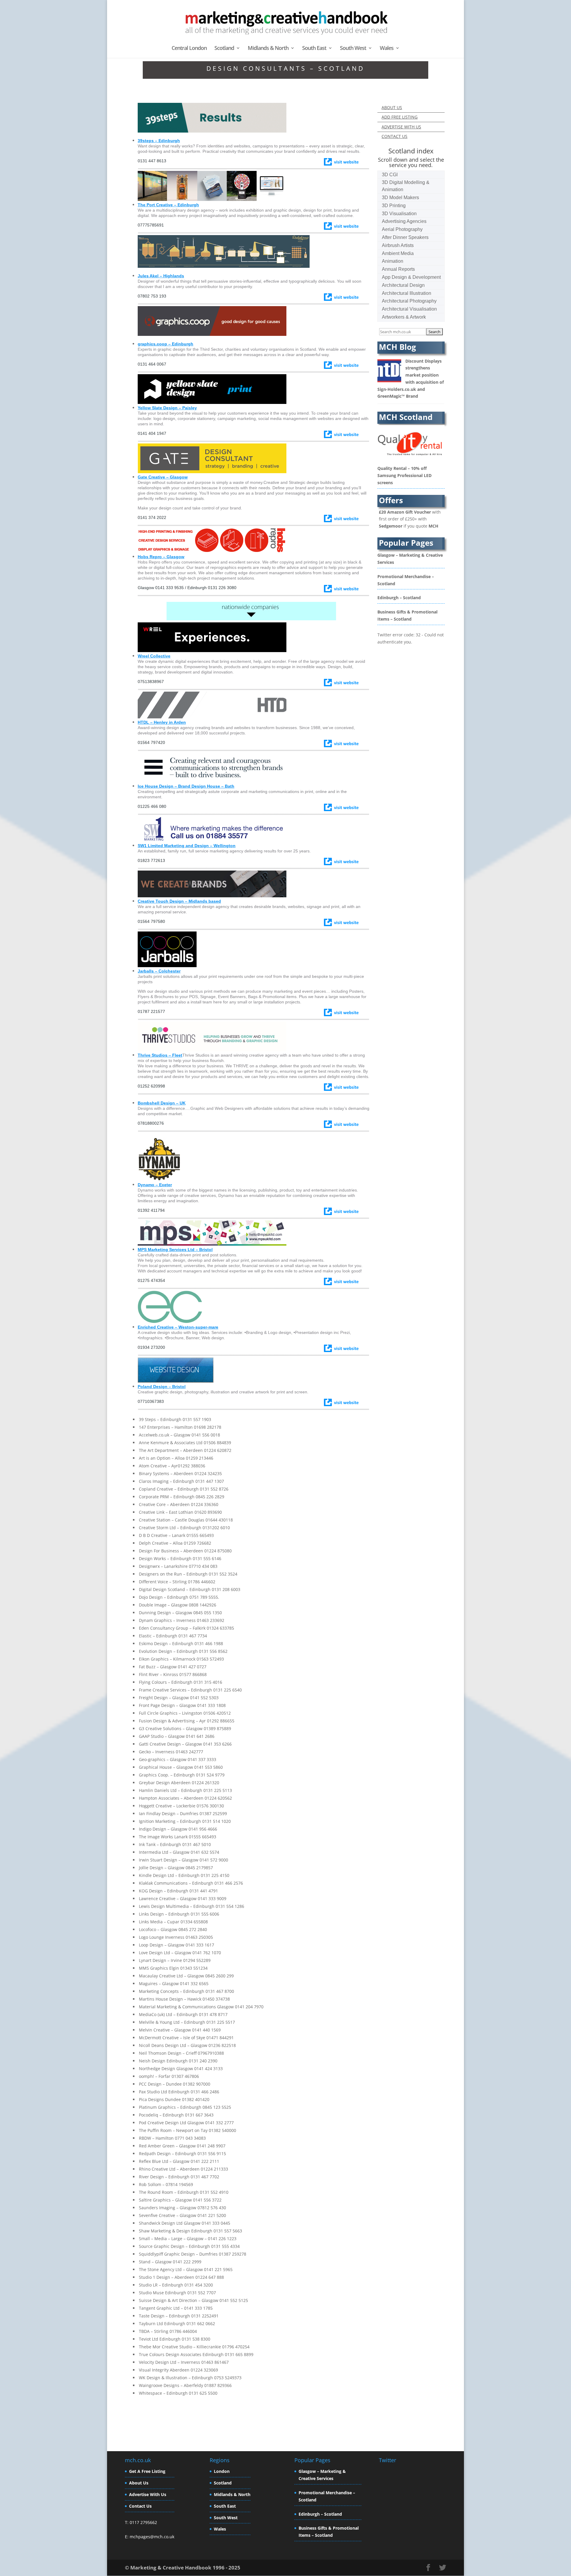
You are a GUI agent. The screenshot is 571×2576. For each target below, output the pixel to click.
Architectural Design (403, 285)
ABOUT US (392, 107)
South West (353, 49)
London (222, 2471)
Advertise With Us (148, 2494)
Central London (189, 49)
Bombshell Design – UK (162, 1103)
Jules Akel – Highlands (161, 276)
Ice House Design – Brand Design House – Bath (186, 786)
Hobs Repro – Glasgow (161, 557)
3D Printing (394, 206)
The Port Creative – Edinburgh (168, 205)
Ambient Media (398, 253)
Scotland (224, 49)
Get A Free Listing (147, 2471)
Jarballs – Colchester (159, 971)
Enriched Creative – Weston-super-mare (178, 1327)
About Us (139, 2483)
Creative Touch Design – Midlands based (179, 901)
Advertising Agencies (404, 221)
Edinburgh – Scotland (399, 591)
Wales (387, 49)
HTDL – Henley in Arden (162, 722)
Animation (393, 261)
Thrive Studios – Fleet (160, 1055)
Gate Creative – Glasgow (163, 477)
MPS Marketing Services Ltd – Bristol (175, 1250)
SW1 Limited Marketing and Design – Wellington (187, 846)
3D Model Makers (400, 198)
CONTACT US (394, 136)
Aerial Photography (402, 229)
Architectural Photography (409, 301)
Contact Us (140, 2506)
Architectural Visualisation (409, 309)
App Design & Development (411, 277)
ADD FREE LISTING (400, 117)
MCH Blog (397, 347)
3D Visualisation (399, 214)
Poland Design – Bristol (162, 1387)
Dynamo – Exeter (155, 1185)
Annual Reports (398, 269)
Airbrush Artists (398, 245)
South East (314, 49)
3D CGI (390, 175)
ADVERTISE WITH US (401, 127)
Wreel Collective (154, 656)
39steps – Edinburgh (159, 141)
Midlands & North (268, 49)
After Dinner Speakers (405, 237)
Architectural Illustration (407, 293)
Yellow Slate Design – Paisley (167, 408)
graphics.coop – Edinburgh (166, 344)
